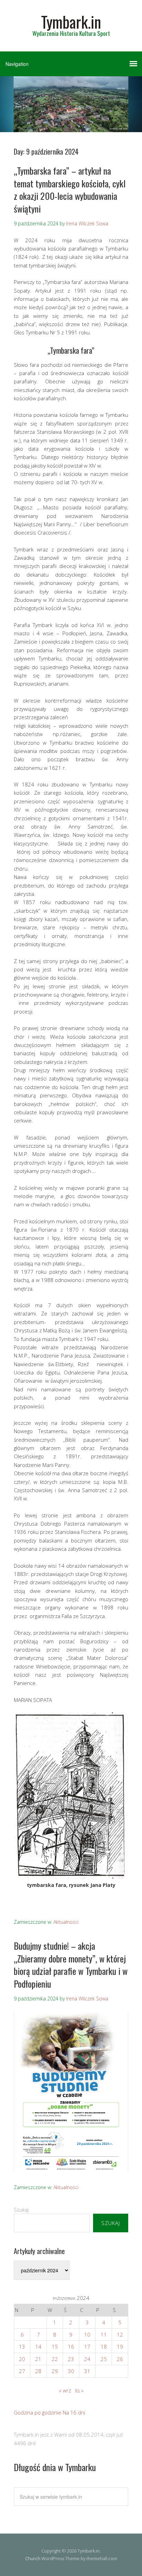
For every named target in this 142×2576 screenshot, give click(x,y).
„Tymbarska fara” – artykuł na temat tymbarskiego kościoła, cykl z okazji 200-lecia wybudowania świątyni (70, 189)
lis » (79, 2390)
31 (87, 2371)
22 (55, 2359)
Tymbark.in (71, 22)
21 (38, 2359)
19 (120, 2347)
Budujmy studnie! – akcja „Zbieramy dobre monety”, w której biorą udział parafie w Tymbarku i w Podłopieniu (71, 1965)
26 (120, 2359)
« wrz (65, 2390)
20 (22, 2359)
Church (33, 2558)
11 (104, 2334)
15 (55, 2347)
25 (104, 2359)
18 (104, 2347)
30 (71, 2371)
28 (38, 2371)
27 (22, 2371)
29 (55, 2371)
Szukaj (21, 2210)
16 (71, 2347)
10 (87, 2334)
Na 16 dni (74, 2412)
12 (120, 2334)
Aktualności (66, 1922)
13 (22, 2347)
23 (71, 2359)
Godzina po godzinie (38, 2412)
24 (87, 2359)
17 (87, 2347)
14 (38, 2347)
